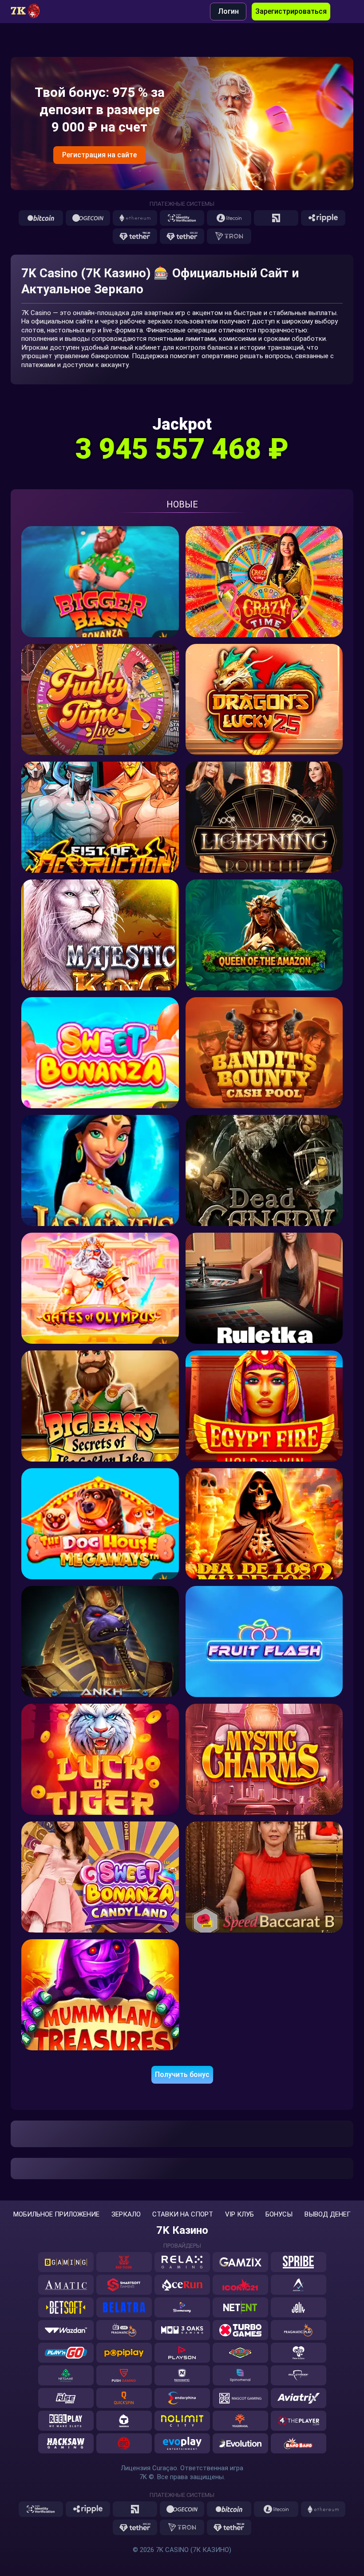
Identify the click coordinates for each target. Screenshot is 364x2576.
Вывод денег (328, 2215)
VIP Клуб (239, 2215)
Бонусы (279, 2215)
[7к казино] (31, 12)
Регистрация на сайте (99, 155)
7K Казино (182, 2230)
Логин (228, 11)
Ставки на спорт (183, 2215)
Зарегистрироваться (291, 11)
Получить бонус (182, 2075)
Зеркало (126, 2215)
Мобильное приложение (56, 2215)
